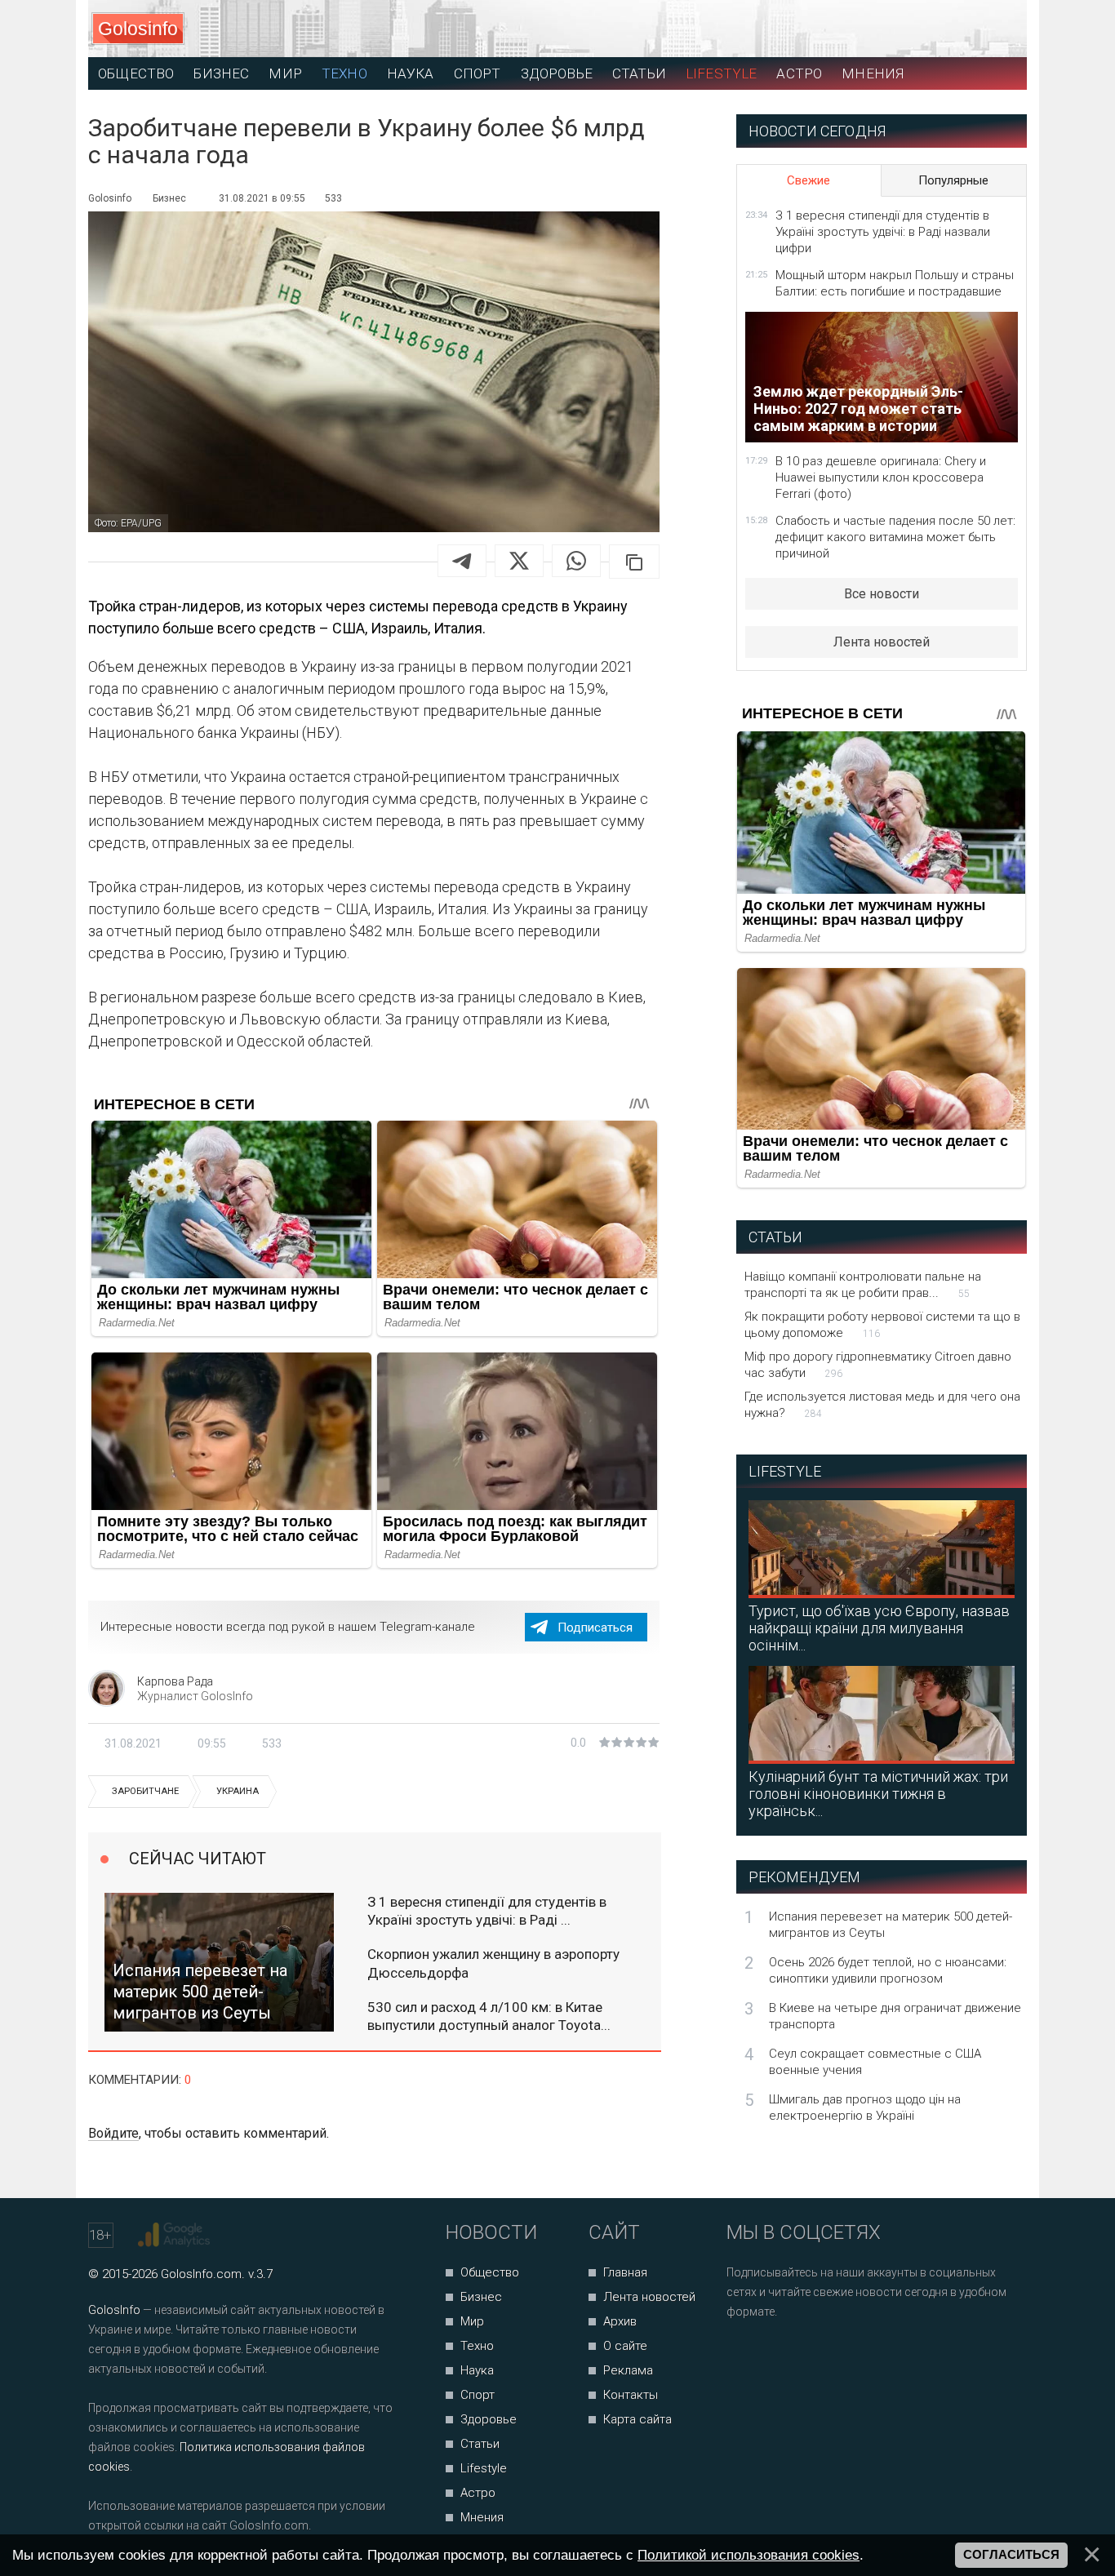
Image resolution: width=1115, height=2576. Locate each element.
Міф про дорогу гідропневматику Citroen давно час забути (878, 1365)
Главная (625, 2272)
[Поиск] (942, 29)
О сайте (625, 2346)
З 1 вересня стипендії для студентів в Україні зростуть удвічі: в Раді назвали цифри (883, 232)
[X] (519, 561)
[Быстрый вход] (1000, 29)
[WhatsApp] (576, 561)
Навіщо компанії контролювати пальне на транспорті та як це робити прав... (863, 1285)
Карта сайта (637, 2419)
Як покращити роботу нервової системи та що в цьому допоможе (882, 1325)
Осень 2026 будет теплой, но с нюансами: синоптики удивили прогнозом (888, 1970)
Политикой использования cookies (749, 2555)
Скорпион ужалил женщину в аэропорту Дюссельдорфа (493, 1963)
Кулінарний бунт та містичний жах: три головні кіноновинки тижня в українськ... (878, 1794)
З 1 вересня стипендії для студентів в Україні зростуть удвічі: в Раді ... (487, 1911)
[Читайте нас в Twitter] (795, 2355)
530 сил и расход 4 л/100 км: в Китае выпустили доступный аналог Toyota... (489, 2016)
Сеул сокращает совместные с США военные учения (875, 2062)
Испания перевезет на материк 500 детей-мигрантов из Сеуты (891, 1925)
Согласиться (1011, 2555)
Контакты (631, 2395)
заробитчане (145, 1791)
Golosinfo (138, 29)
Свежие (808, 180)
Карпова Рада (175, 1681)
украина (238, 1791)
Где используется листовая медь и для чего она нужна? (882, 1405)
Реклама (628, 2370)
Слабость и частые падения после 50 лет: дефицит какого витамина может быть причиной (895, 537)
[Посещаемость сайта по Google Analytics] (176, 2235)
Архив (620, 2321)
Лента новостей (882, 642)
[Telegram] (462, 561)
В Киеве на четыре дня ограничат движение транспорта (895, 2016)
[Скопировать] (634, 562)
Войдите (113, 2133)
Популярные (953, 180)
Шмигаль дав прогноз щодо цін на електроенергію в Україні (865, 2107)
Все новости (882, 594)
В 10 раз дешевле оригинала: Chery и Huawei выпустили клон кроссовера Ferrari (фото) (881, 477)
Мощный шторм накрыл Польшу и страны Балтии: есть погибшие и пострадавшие (895, 283)
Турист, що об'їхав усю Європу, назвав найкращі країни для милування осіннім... (879, 1628)
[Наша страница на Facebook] (744, 2355)
